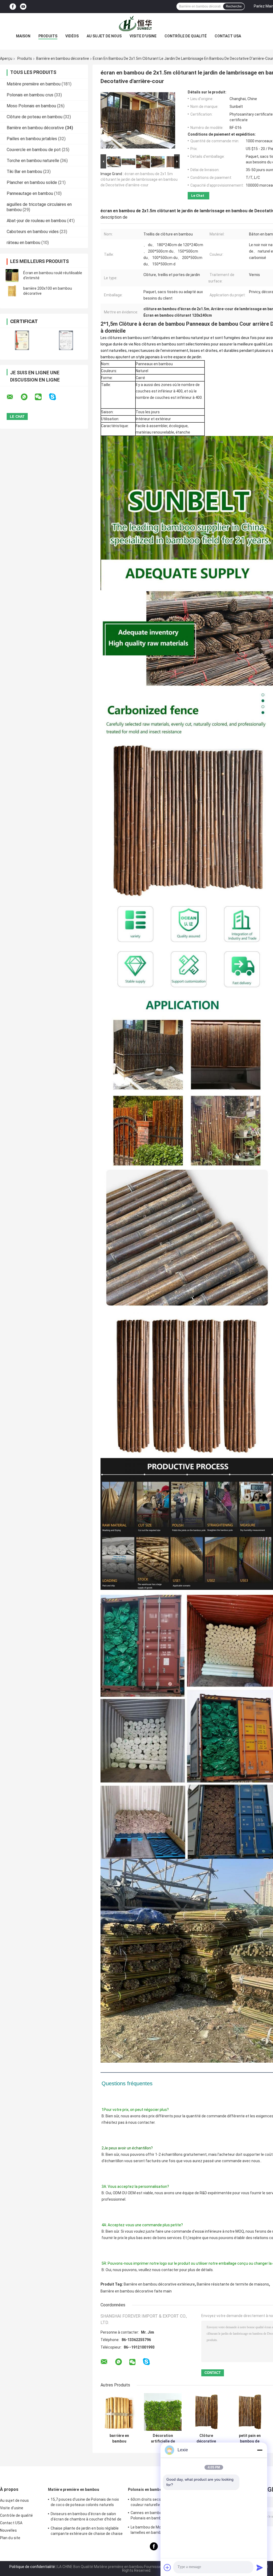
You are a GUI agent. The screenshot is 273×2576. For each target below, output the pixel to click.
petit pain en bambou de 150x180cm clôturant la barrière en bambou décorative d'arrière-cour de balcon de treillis (250, 2439)
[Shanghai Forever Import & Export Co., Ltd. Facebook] (13, 7)
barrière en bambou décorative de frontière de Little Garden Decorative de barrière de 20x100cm (119, 2439)
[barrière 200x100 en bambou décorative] (12, 291)
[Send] (260, 2567)
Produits (48, 36)
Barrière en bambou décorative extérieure (159, 2284)
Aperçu (6, 58)
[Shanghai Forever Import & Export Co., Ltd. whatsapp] (27, 397)
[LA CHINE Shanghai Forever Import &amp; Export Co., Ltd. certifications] (22, 340)
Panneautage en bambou (30, 193)
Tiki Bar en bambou (24, 172)
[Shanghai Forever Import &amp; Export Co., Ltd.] (136, 24)
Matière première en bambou (34, 84)
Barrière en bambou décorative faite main (136, 2291)
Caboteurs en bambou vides (33, 232)
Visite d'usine (143, 36)
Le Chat (198, 196)
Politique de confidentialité (32, 2567)
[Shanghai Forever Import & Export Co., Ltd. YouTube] (23, 7)
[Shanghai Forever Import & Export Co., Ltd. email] (13, 397)
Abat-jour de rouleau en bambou (36, 221)
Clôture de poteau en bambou (35, 117)
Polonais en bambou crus (30, 95)
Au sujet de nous (104, 36)
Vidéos (72, 36)
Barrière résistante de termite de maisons (233, 2284)
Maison (23, 36)
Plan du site (10, 2538)
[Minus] (260, 2450)
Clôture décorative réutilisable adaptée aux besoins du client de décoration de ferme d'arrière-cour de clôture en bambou (206, 2439)
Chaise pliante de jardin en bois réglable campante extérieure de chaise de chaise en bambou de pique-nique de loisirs (87, 2532)
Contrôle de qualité (186, 36)
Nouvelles (8, 2530)
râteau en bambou (23, 243)
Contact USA (228, 36)
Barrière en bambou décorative (63, 58)
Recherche (234, 6)
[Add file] (167, 2567)
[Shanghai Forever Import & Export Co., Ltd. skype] (56, 397)
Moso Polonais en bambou (31, 106)
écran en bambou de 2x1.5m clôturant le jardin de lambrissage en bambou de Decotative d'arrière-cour (139, 179)
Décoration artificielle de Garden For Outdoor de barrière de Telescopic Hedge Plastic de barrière (163, 2439)
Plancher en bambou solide (32, 182)
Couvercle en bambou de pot (34, 150)
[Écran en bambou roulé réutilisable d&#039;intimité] (12, 276)
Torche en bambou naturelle (33, 161)
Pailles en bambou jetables (32, 139)
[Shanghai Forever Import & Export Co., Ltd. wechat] (42, 397)
